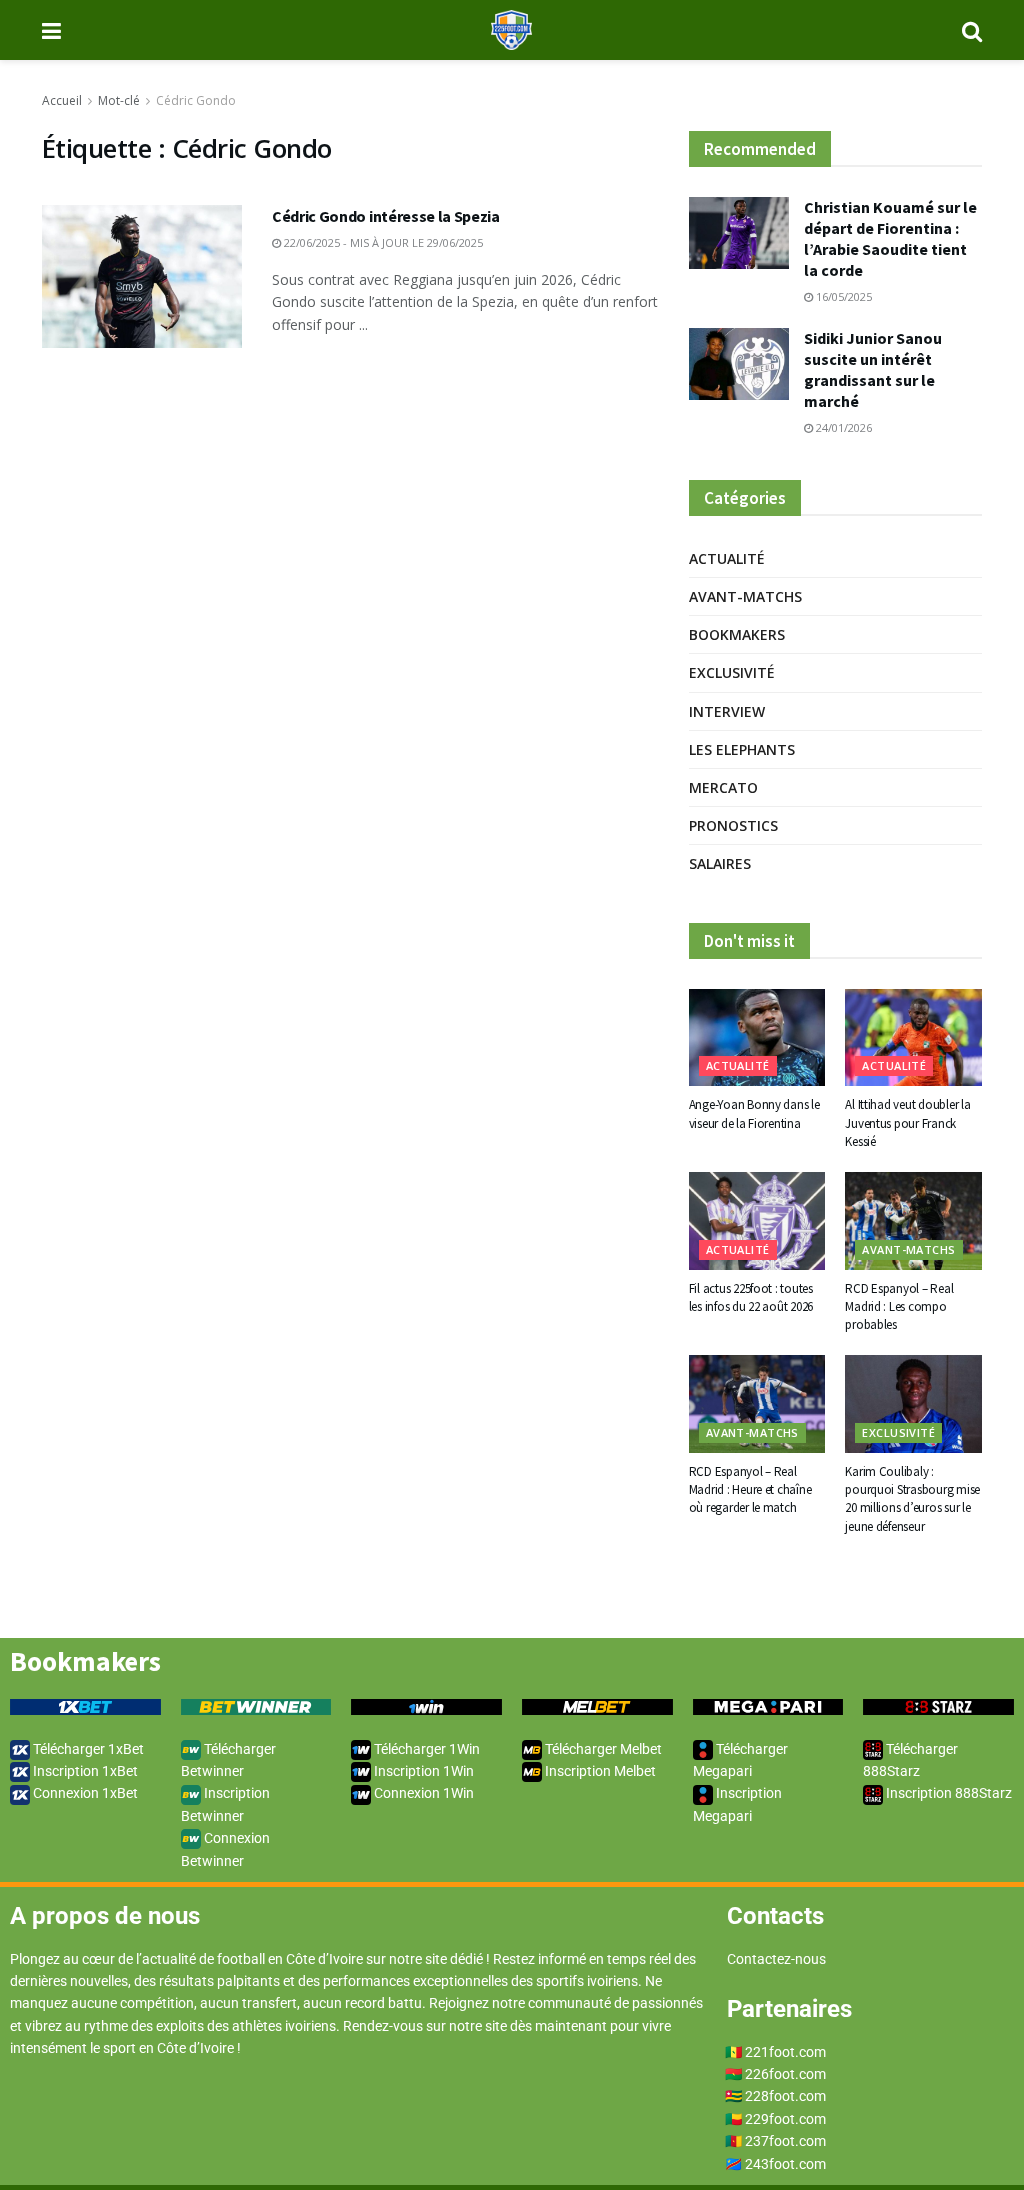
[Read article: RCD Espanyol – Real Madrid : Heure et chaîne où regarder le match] (757, 1404)
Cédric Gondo (196, 100)
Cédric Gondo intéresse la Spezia (386, 216)
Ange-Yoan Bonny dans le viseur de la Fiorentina (754, 1113)
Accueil (62, 100)
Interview (727, 711)
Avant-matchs (745, 596)
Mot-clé (119, 100)
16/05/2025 (842, 296)
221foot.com (785, 2052)
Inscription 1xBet (84, 1771)
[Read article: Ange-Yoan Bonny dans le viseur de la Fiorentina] (757, 1038)
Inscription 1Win (422, 1771)
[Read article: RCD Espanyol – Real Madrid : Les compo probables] (913, 1221)
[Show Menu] (51, 30)
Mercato (723, 787)
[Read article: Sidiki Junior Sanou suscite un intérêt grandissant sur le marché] (739, 364)
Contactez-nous (776, 1959)
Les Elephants (742, 749)
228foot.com (785, 2096)
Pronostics (733, 825)
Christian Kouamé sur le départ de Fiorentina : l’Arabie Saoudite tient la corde (890, 238)
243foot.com (785, 2164)
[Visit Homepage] (511, 30)
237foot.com (785, 2141)
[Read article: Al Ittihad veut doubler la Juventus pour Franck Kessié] (913, 1038)
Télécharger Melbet (602, 1749)
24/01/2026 (842, 427)
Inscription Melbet (599, 1771)
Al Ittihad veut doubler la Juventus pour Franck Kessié (907, 1122)
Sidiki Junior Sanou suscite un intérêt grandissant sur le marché (873, 369)
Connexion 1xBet (84, 1793)
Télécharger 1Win (425, 1749)
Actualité (727, 558)
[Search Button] (972, 30)
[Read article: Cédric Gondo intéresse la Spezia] (142, 276)
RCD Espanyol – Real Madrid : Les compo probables (899, 1306)
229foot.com (785, 2119)
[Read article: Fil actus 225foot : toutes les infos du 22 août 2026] (757, 1221)
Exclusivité (732, 672)
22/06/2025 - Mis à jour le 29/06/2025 (382, 242)
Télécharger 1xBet (87, 1749)
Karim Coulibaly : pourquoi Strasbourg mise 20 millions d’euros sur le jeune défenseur (912, 1499)
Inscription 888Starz (947, 1793)
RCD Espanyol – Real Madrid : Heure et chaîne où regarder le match (750, 1489)
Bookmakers (737, 634)
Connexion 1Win (422, 1793)
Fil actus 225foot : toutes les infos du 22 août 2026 (751, 1297)
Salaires (720, 863)
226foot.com (785, 2074)
